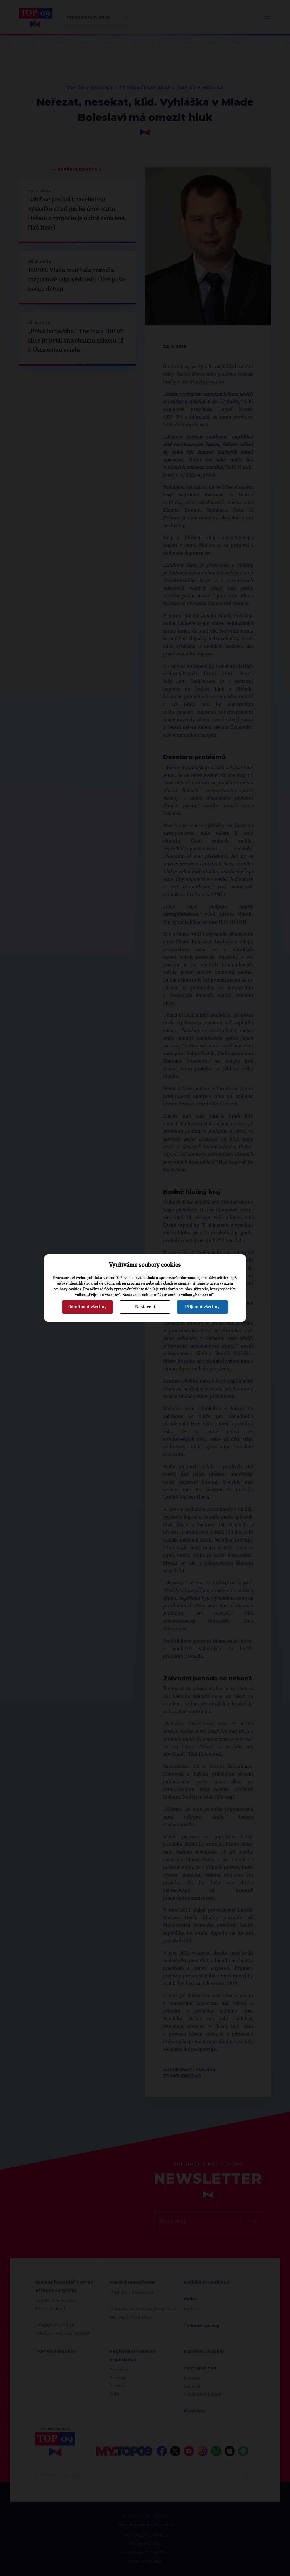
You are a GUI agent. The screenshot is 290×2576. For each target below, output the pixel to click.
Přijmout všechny (202, 1307)
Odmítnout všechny (87, 1307)
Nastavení (145, 1307)
